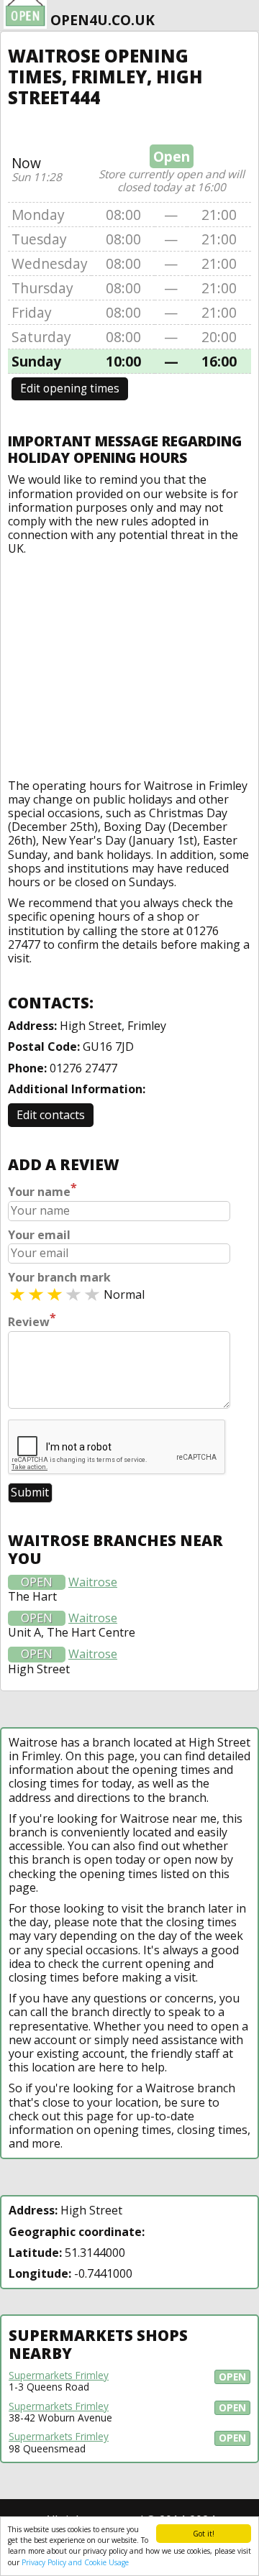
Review (32, 1320)
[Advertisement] (129, 664)
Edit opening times (70, 388)
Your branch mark (59, 1278)
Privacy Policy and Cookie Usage (75, 2562)
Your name (42, 1190)
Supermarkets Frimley (59, 2375)
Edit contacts (51, 1115)
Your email (39, 1235)
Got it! (204, 2534)
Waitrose (93, 1582)
